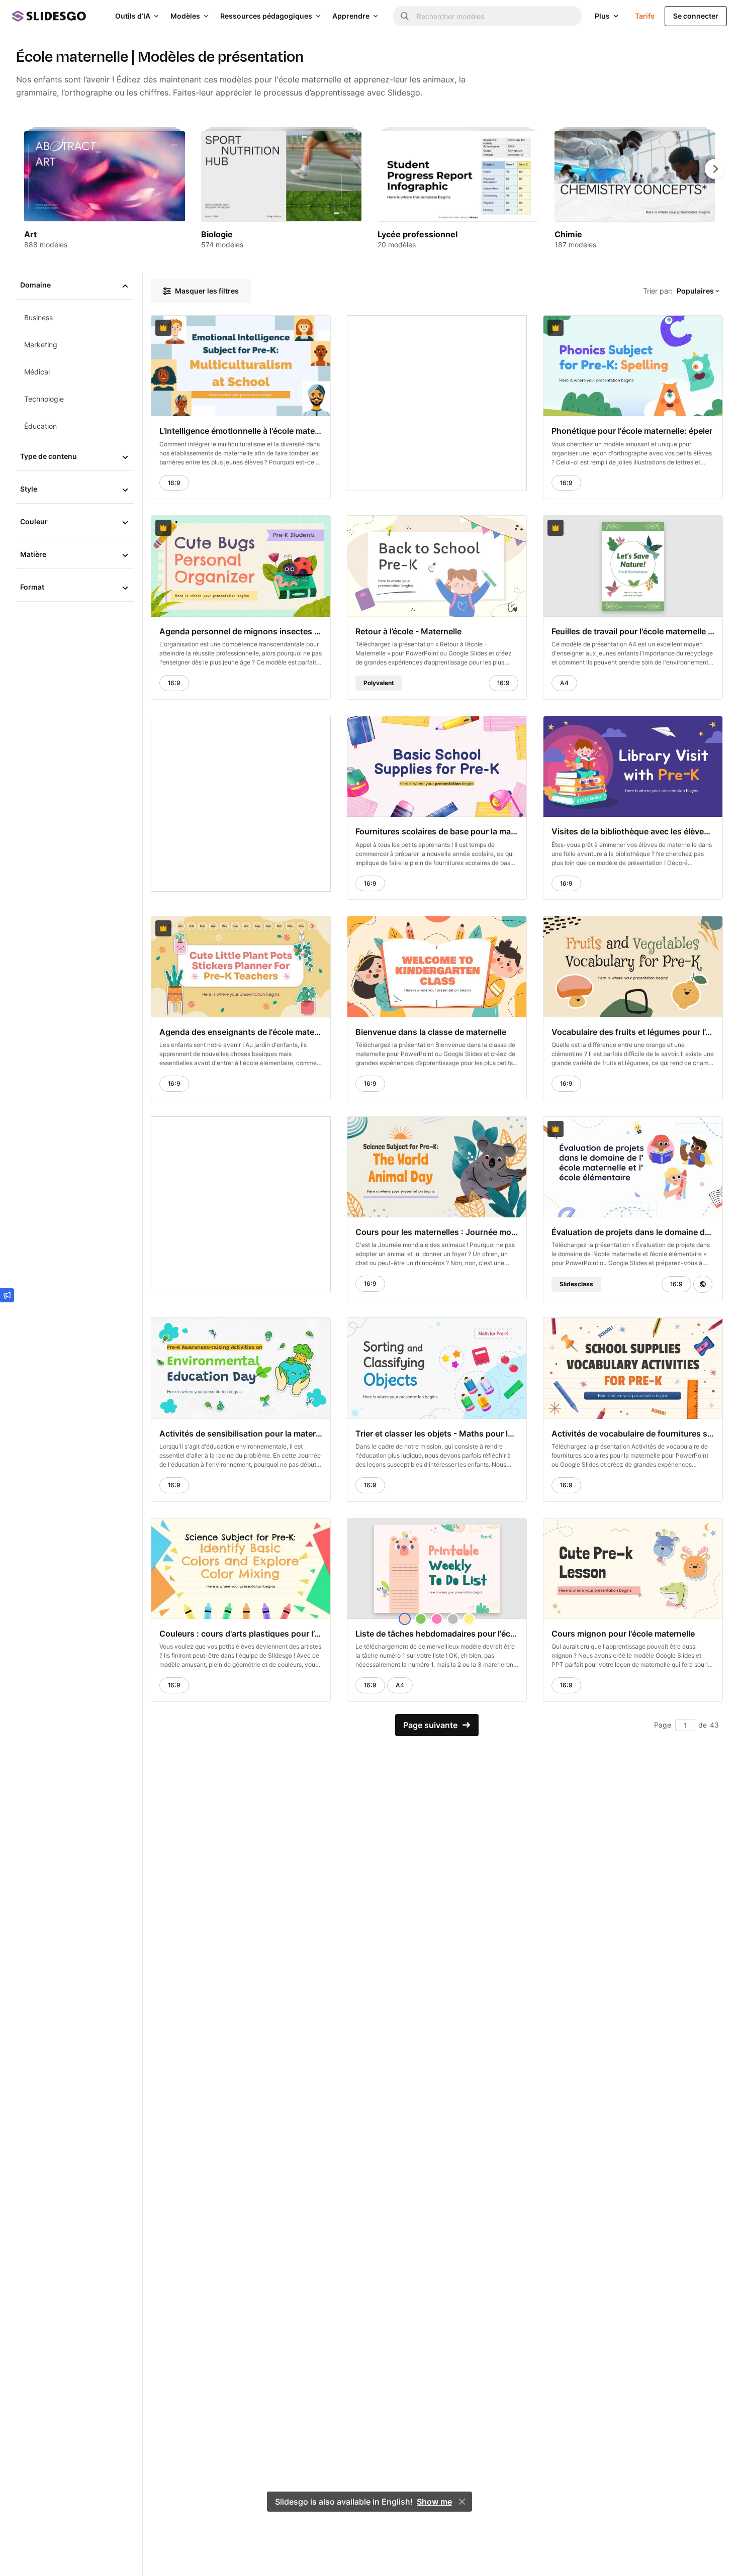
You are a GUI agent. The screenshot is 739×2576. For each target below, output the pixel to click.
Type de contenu (49, 456)
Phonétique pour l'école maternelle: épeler (632, 431)
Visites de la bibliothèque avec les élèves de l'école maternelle (633, 831)
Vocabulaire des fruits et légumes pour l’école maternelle (633, 1032)
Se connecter (696, 16)
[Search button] (405, 16)
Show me (434, 2502)
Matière (33, 554)
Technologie (44, 399)
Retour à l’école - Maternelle (408, 631)
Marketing (41, 345)
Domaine (35, 285)
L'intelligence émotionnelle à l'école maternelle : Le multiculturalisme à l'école (241, 431)
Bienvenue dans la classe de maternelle (431, 1032)
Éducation (40, 426)
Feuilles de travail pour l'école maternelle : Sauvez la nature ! (633, 631)
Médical (37, 372)
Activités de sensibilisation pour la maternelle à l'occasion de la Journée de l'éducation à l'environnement (241, 1434)
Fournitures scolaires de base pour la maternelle (437, 831)
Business (38, 317)
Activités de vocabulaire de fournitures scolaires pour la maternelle (633, 1434)
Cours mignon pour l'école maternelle (623, 1634)
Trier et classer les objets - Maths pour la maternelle (437, 1434)
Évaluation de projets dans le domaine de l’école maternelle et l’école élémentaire (633, 1232)
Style (29, 489)
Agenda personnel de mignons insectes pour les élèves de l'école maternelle (241, 631)
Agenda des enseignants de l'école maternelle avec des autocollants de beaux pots (241, 1032)
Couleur (34, 521)
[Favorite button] (298, 328)
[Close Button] (462, 2502)
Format (32, 587)
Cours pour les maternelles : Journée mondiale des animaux (437, 1232)
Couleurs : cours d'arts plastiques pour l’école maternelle (241, 1634)
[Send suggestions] (7, 1295)
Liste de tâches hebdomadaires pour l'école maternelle (437, 1634)
